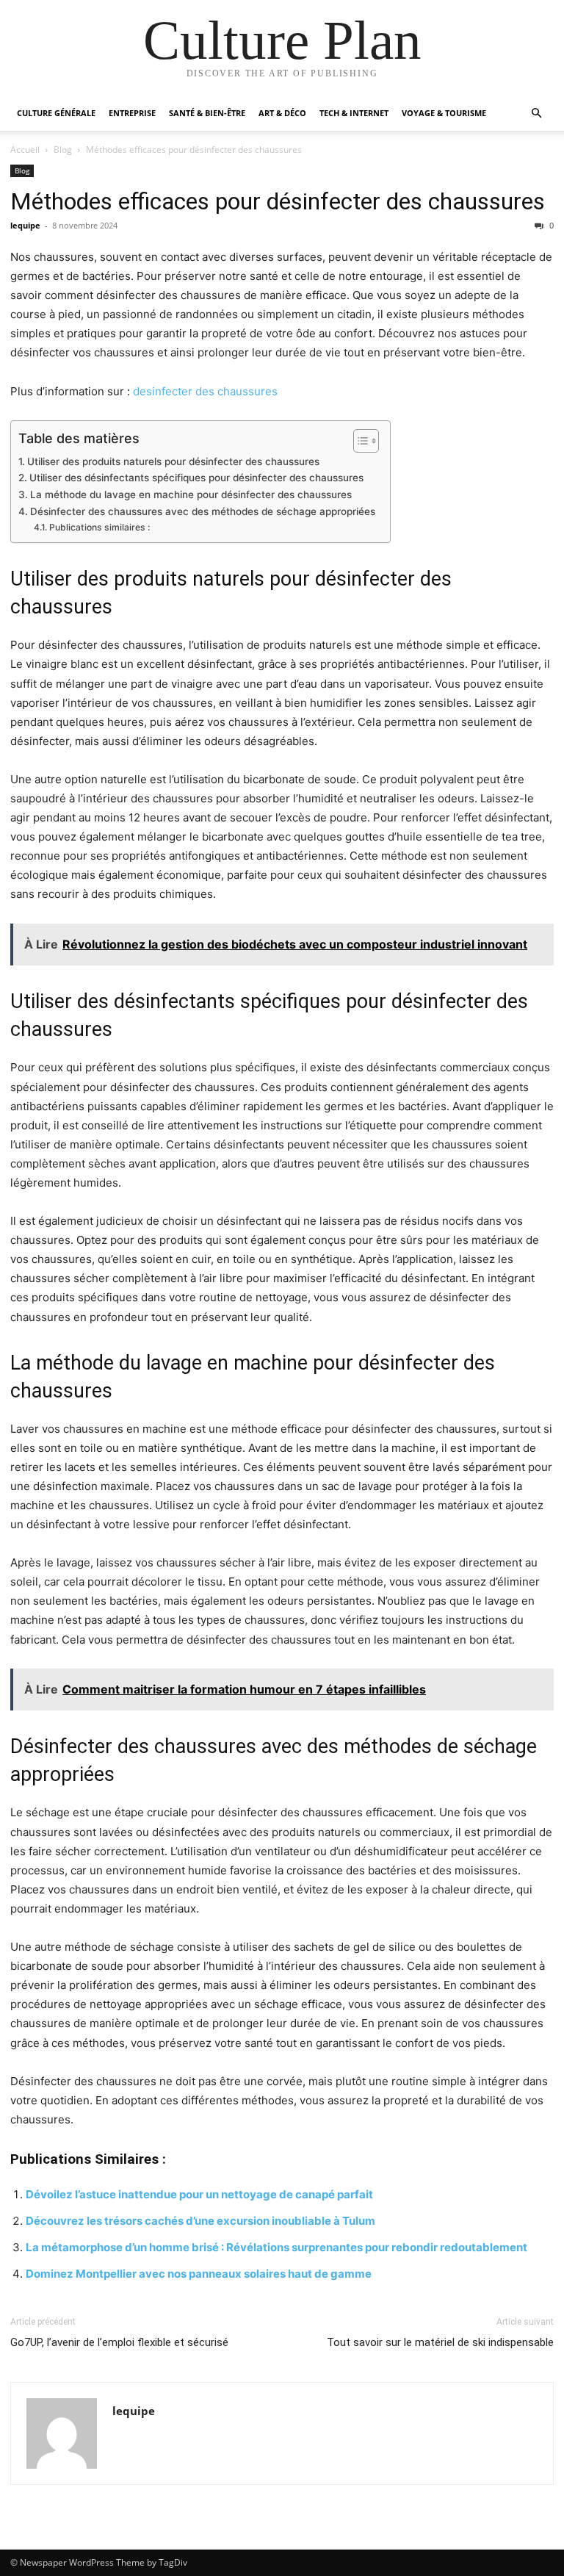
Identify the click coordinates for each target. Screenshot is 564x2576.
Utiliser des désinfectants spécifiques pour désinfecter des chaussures (196, 478)
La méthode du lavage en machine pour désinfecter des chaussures (191, 494)
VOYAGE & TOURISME (444, 113)
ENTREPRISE (132, 113)
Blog (63, 150)
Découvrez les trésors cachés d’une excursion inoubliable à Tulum (200, 2221)
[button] (536, 114)
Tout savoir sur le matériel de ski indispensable (440, 2342)
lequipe (25, 225)
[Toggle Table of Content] (359, 441)
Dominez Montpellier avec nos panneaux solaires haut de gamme (199, 2274)
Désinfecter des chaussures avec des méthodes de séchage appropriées (203, 511)
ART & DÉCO (282, 113)
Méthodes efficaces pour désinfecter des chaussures (278, 201)
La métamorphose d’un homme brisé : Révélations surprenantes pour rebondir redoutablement (276, 2247)
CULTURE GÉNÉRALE (56, 113)
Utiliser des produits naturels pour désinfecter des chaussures (173, 461)
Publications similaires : (99, 527)
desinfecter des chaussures (205, 391)
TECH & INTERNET (354, 113)
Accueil (25, 150)
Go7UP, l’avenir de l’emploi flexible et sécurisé (119, 2342)
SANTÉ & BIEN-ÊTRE (207, 113)
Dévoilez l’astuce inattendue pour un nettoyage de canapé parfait (199, 2194)
